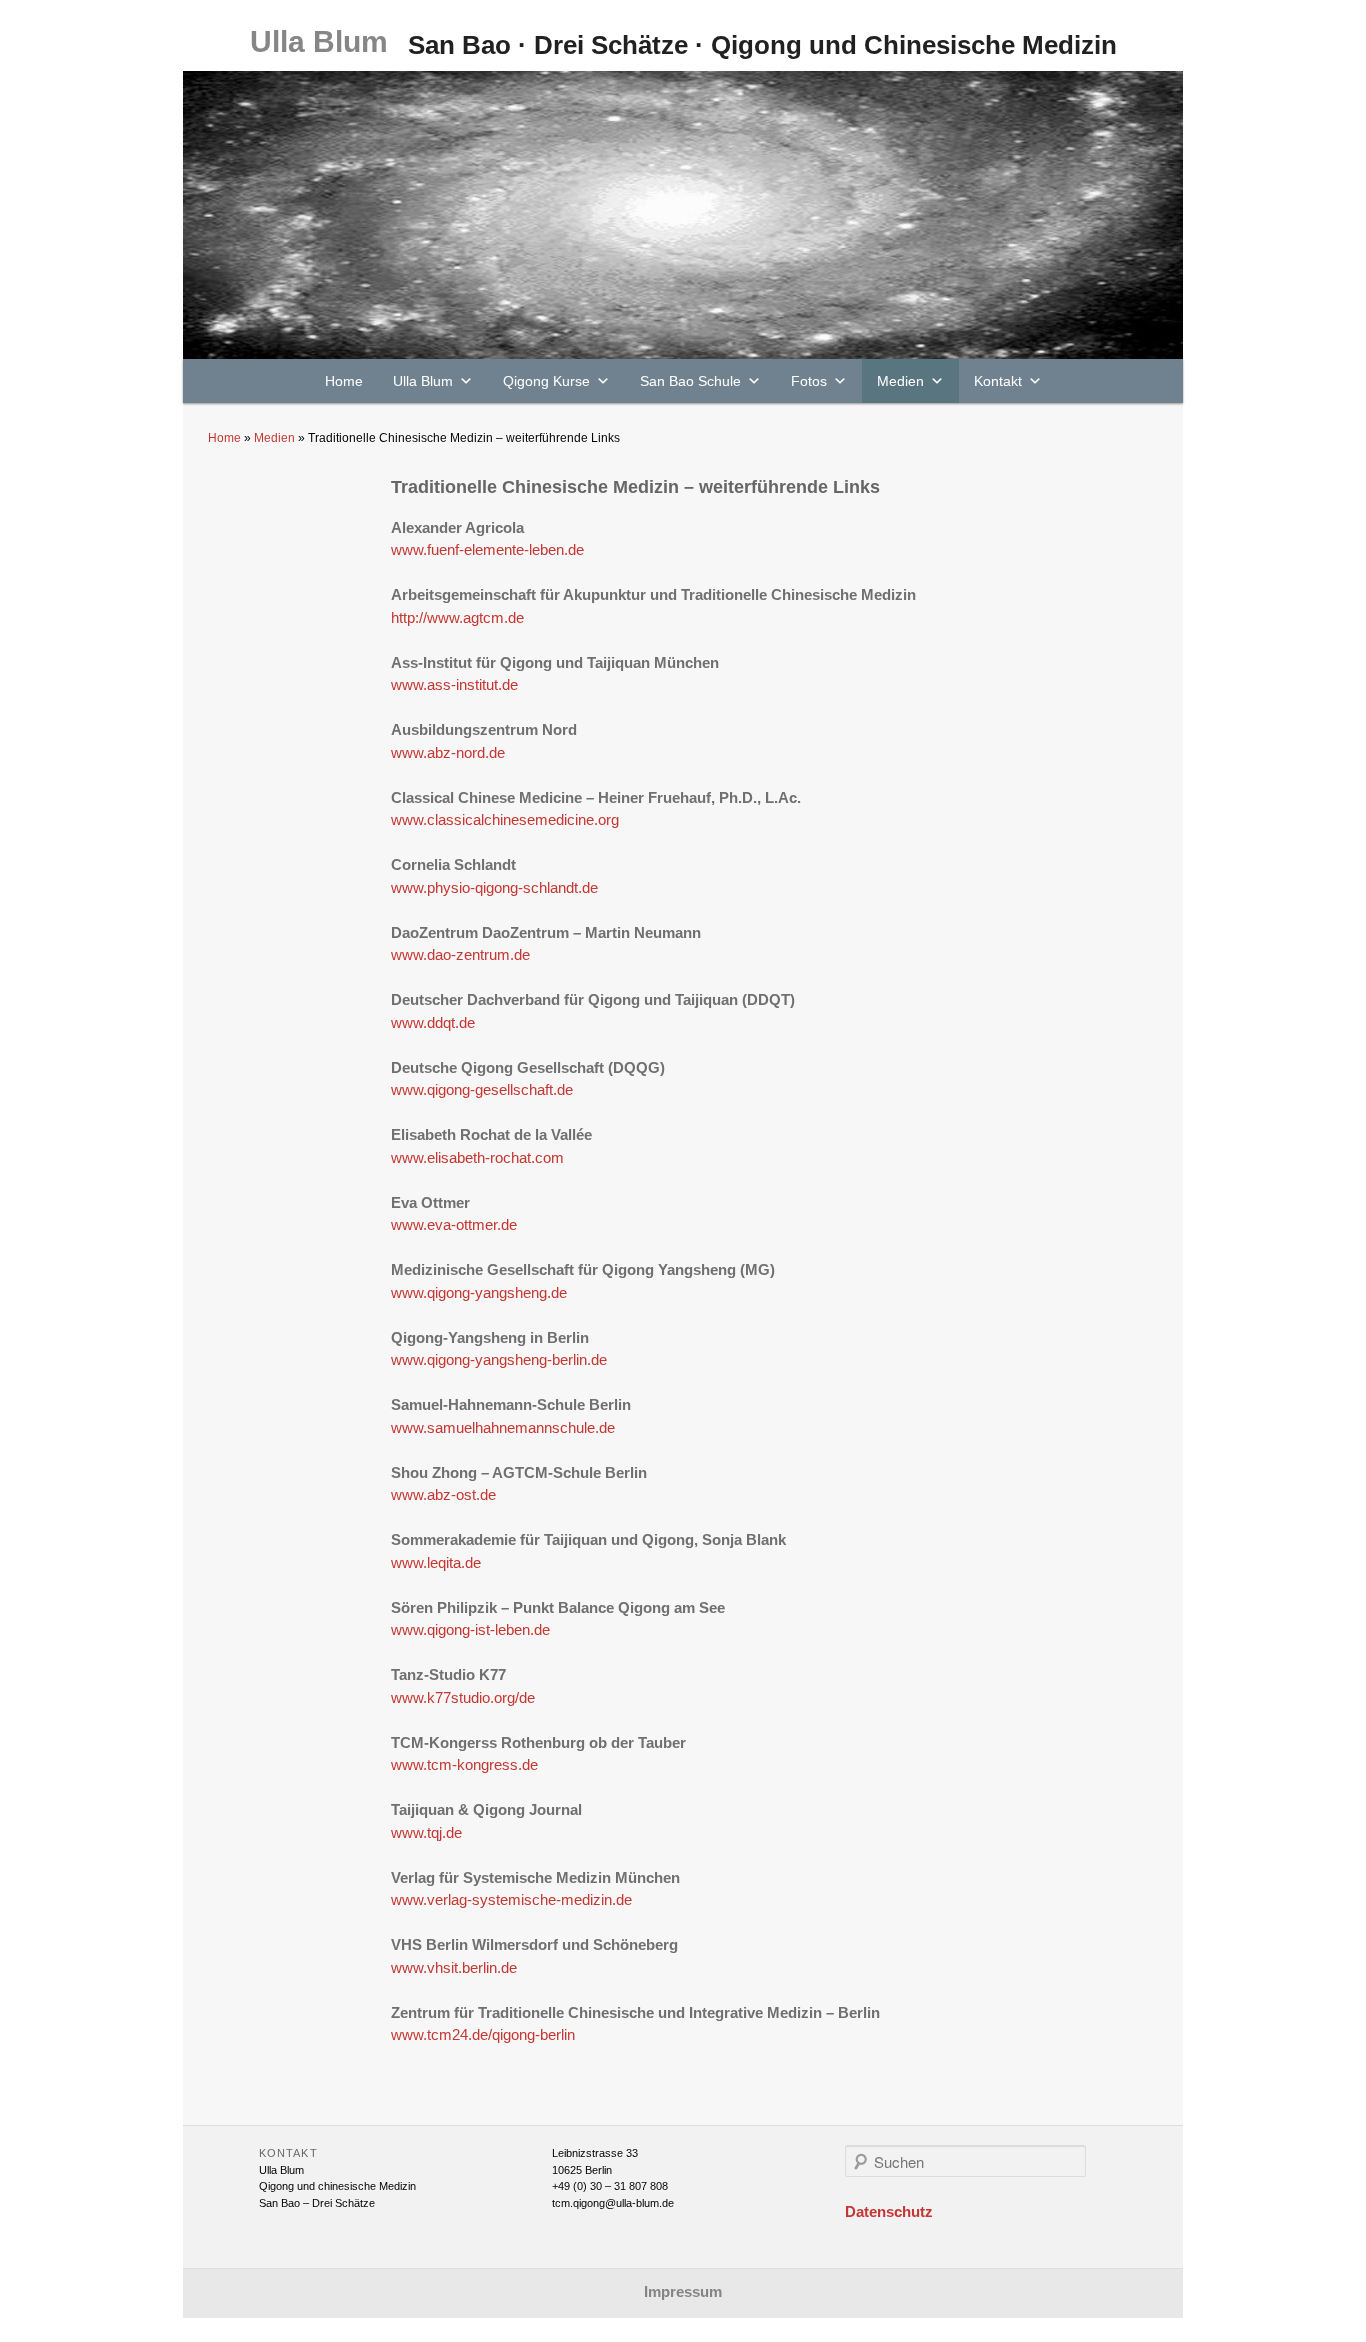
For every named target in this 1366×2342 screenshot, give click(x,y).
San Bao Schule (690, 381)
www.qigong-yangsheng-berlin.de (499, 1359)
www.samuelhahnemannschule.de (503, 1427)
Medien (900, 381)
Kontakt (998, 381)
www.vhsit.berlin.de (454, 1967)
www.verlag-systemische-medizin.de (511, 1899)
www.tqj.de (426, 1832)
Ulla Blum (319, 41)
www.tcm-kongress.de (464, 1764)
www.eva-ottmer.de (454, 1224)
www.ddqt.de (433, 1022)
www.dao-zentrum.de (460, 954)
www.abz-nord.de (448, 752)
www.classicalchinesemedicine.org (505, 819)
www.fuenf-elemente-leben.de (487, 549)
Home (344, 381)
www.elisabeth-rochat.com (477, 1157)
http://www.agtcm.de (457, 617)
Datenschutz (889, 2211)
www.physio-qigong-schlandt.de (494, 887)
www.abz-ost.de (443, 1494)
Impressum (683, 2291)
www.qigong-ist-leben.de (470, 1629)
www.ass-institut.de (454, 684)
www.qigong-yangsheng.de (479, 1292)
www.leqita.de (436, 1562)
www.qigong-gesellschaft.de (482, 1089)
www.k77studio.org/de (463, 1697)
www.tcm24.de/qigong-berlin (483, 2034)
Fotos (809, 381)
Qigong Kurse (546, 381)
